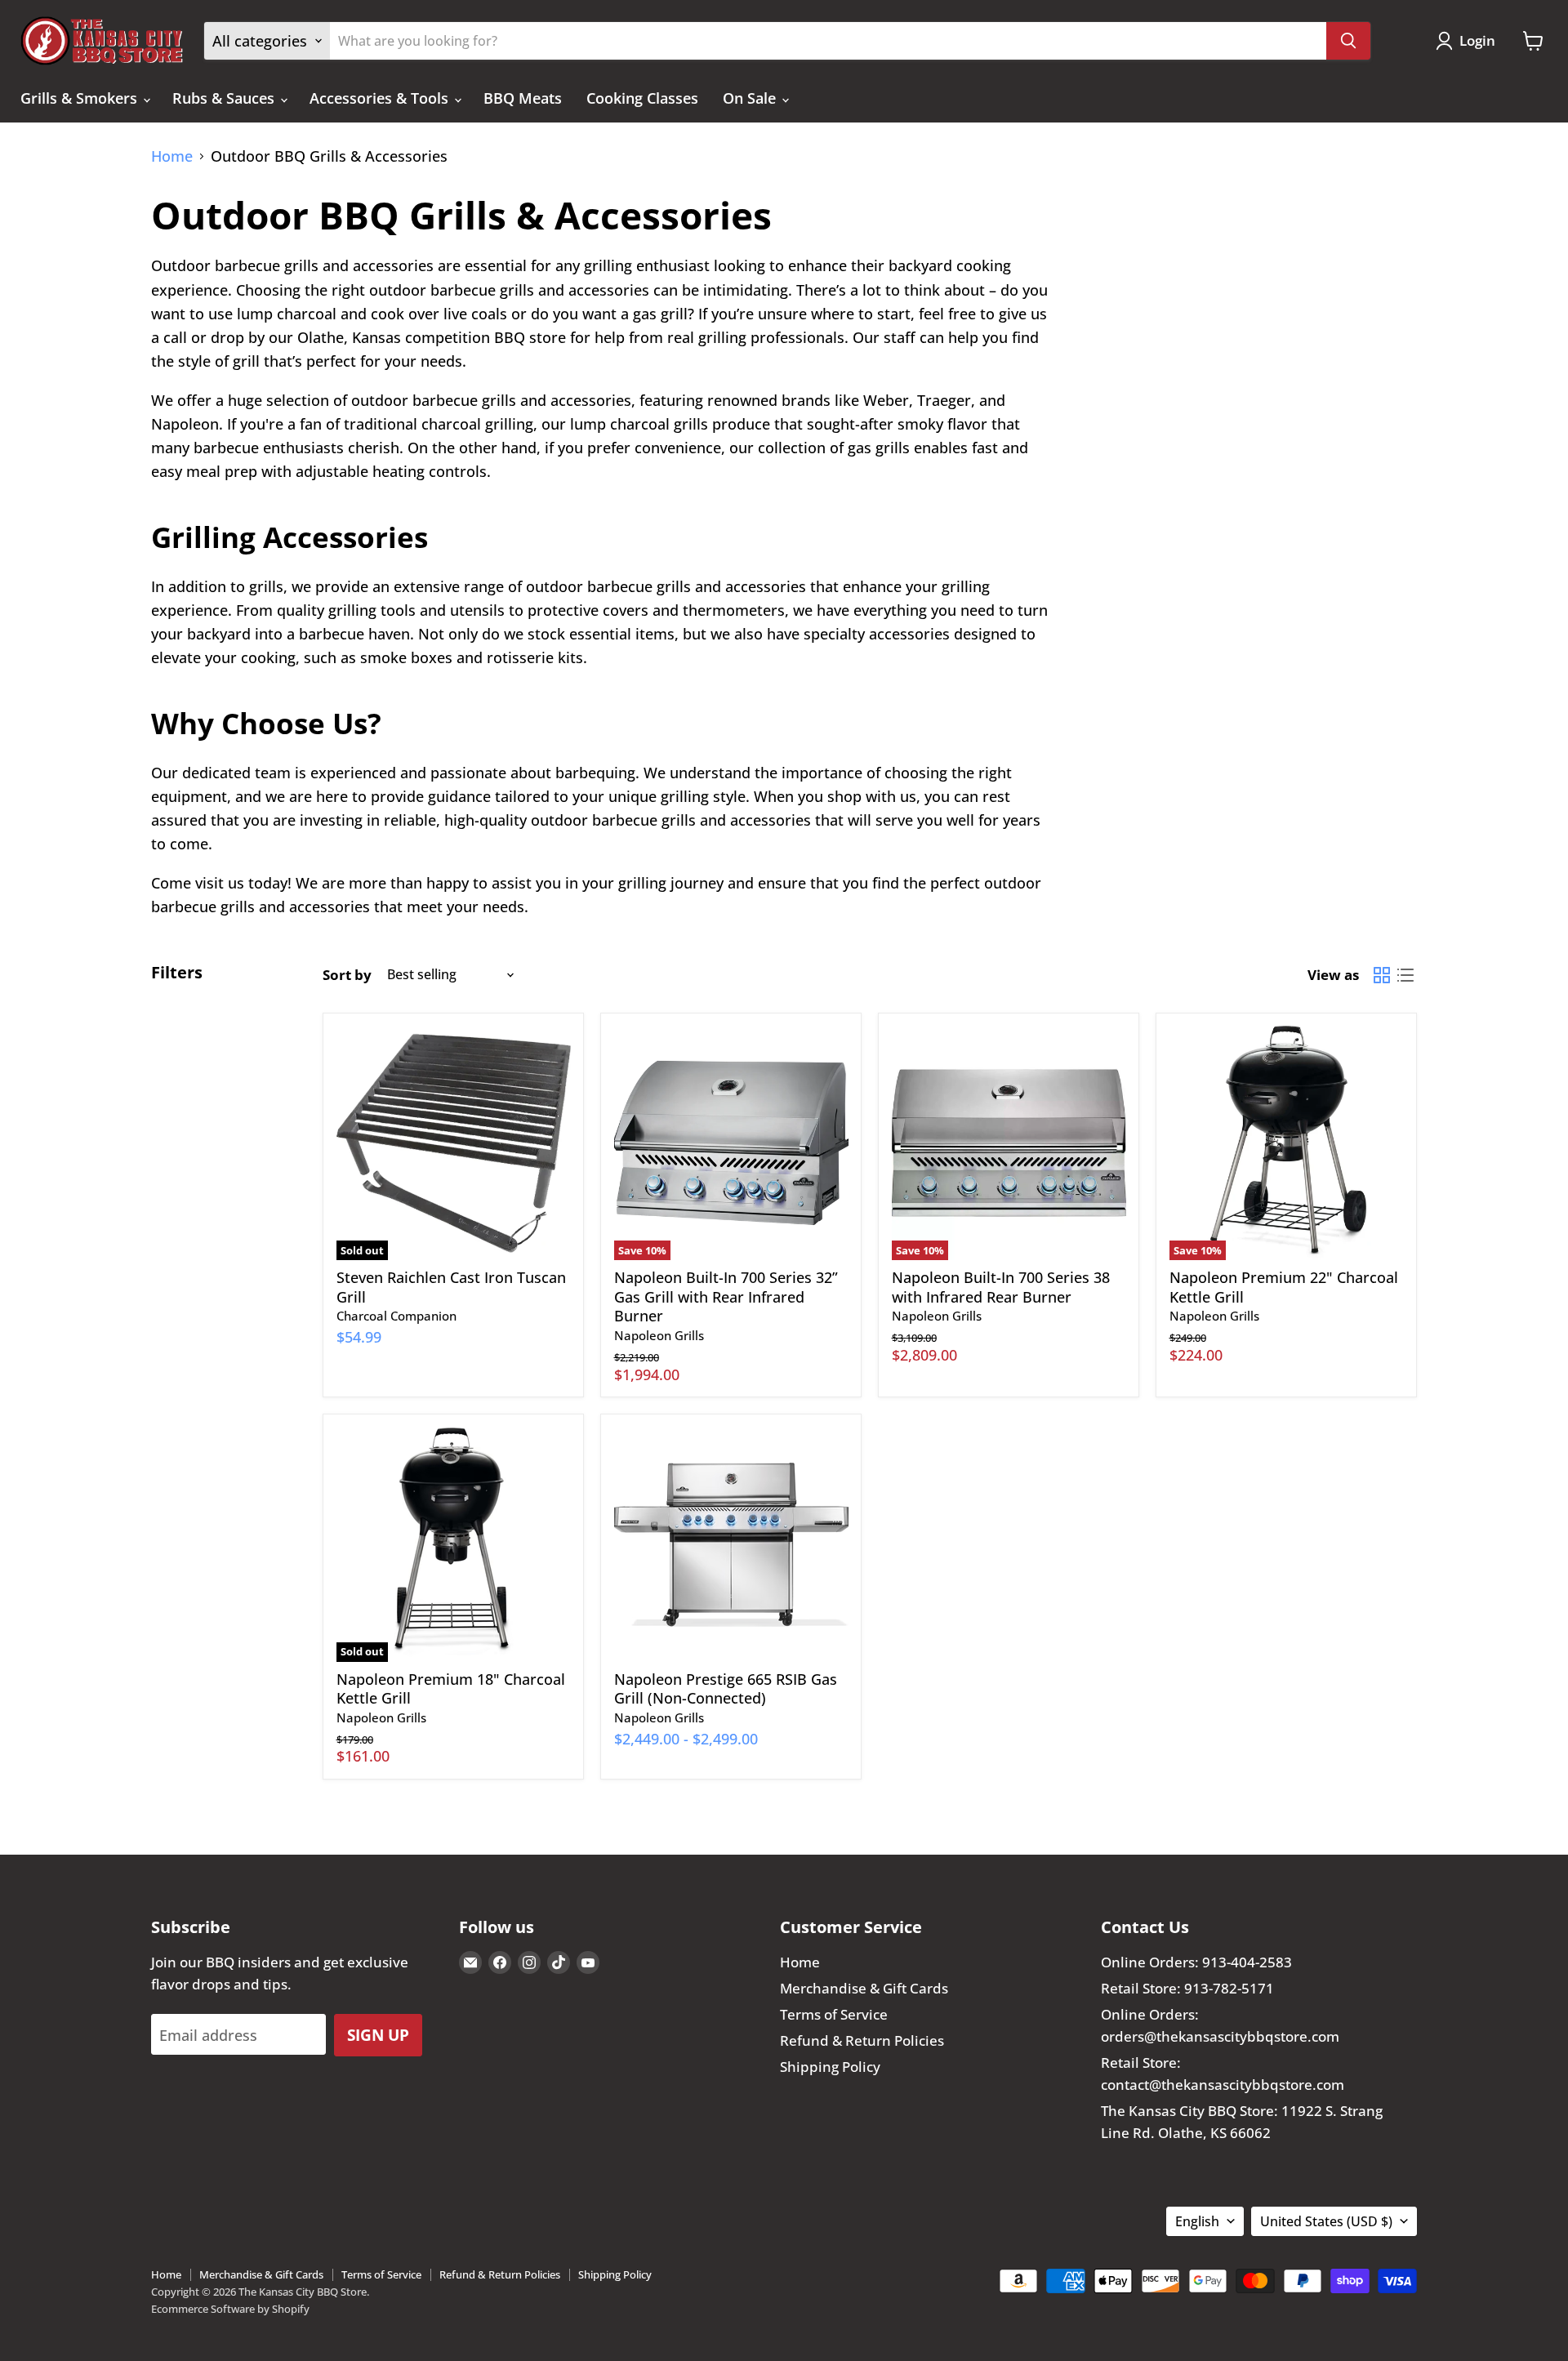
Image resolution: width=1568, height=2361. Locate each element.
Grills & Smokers (81, 98)
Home (172, 156)
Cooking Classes (642, 98)
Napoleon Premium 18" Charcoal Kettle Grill (451, 1689)
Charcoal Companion (396, 1316)
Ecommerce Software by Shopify (230, 2309)
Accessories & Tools (381, 98)
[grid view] (1381, 975)
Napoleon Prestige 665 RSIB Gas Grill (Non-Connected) (726, 1689)
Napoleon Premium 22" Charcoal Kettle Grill (1284, 1287)
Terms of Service (834, 2014)
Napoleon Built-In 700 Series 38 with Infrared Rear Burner (1001, 1287)
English (1197, 2221)
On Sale (751, 98)
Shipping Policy (830, 2067)
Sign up (378, 2035)
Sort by (347, 975)
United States (1326, 2221)
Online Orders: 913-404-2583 (1196, 1962)
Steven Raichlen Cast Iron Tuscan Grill (451, 1287)
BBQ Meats (523, 98)
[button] (1469, 41)
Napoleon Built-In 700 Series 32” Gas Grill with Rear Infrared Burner (726, 1296)
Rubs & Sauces (225, 98)
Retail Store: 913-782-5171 (1187, 1988)
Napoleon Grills (659, 1335)
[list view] (1405, 975)
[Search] (1348, 41)
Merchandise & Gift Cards (864, 1988)
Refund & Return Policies (862, 2040)
